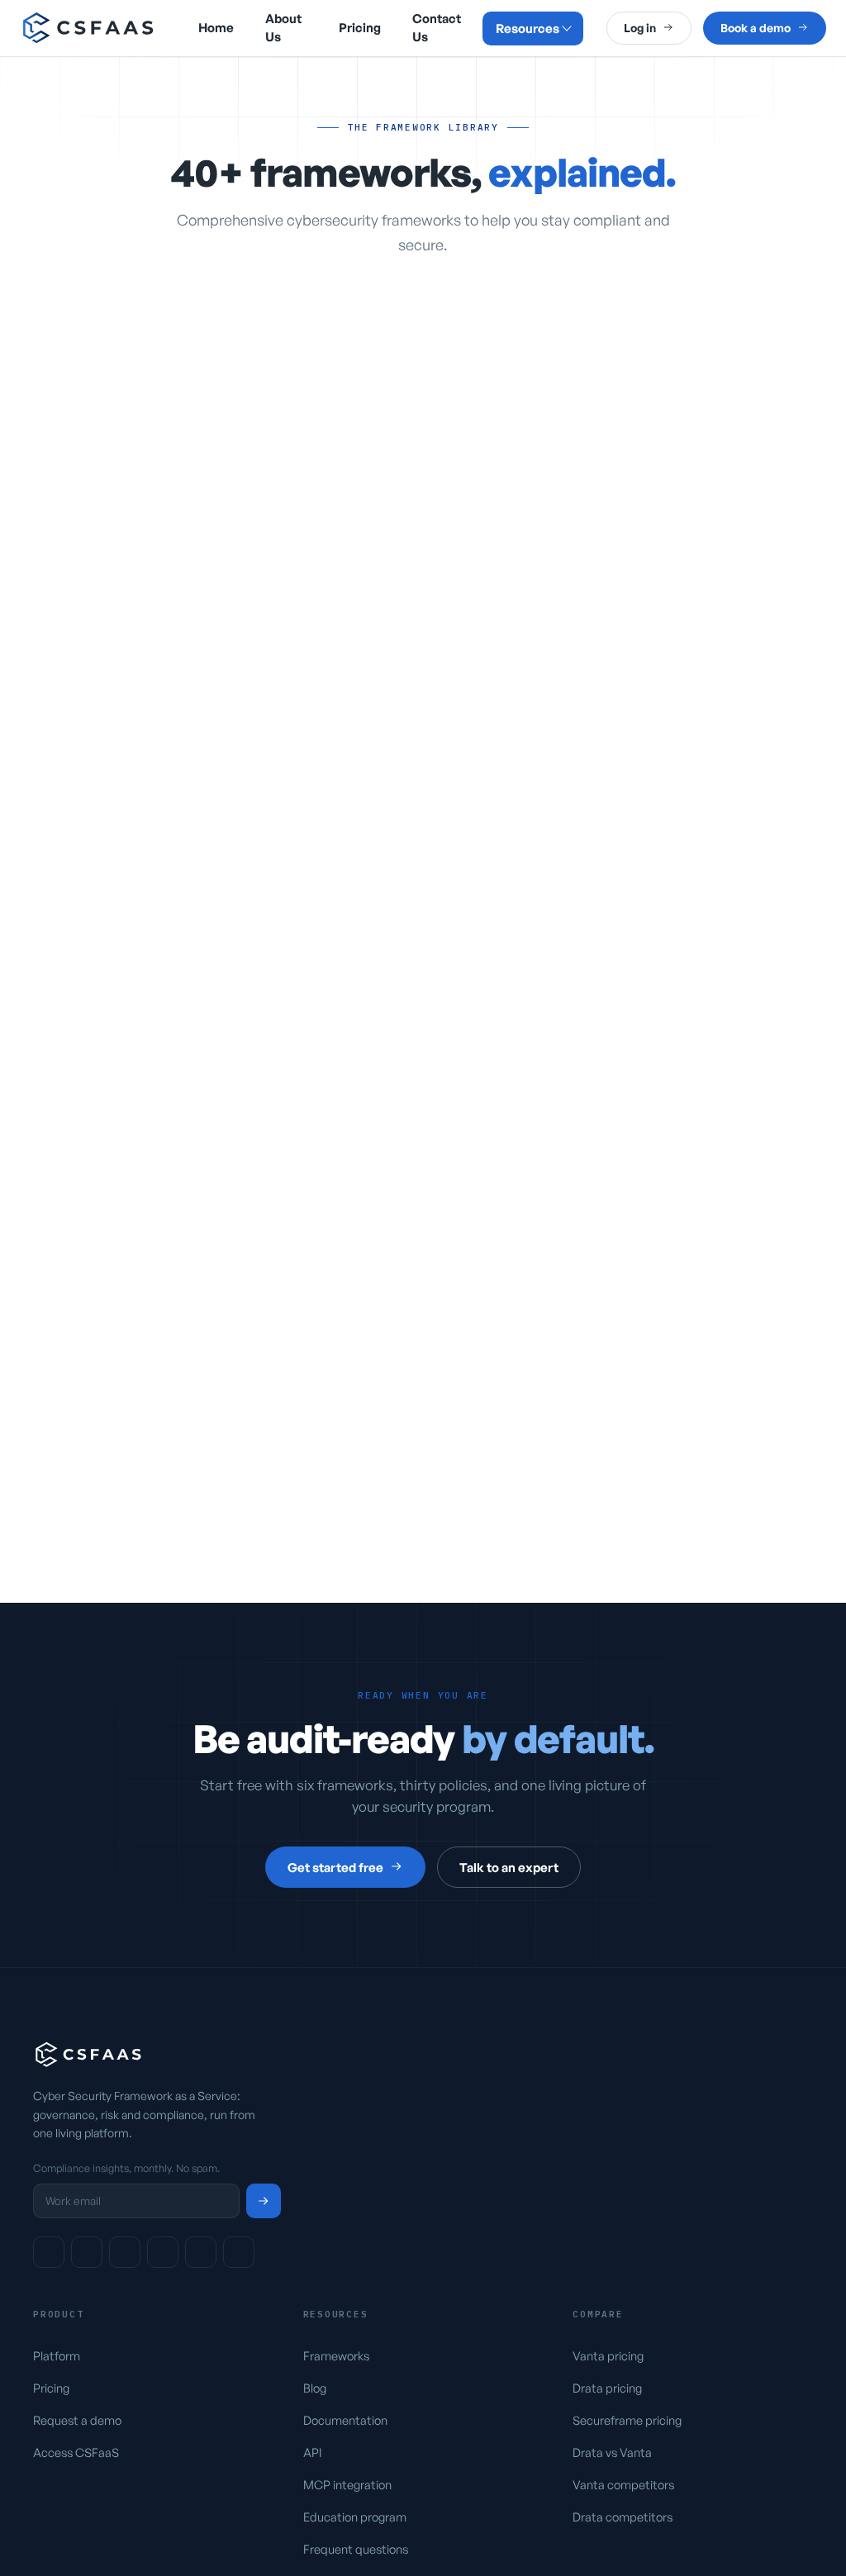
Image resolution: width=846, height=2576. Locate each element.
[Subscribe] (264, 2201)
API (312, 2452)
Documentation (345, 2420)
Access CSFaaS (76, 2452)
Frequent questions (356, 2549)
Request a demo (77, 2420)
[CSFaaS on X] (201, 2252)
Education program (355, 2517)
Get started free (335, 1868)
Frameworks (336, 2355)
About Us (283, 28)
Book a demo (756, 28)
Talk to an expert (509, 1868)
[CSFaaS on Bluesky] (87, 2252)
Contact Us (437, 28)
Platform (57, 2355)
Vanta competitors (623, 2484)
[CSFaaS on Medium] (239, 2252)
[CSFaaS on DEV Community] (125, 2252)
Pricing (360, 28)
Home (216, 28)
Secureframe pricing (627, 2420)
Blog (315, 2388)
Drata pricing (607, 2388)
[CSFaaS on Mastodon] (163, 2252)
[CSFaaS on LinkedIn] (49, 2252)
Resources (528, 29)
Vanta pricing (608, 2355)
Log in (640, 28)
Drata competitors (623, 2517)
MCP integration (347, 2484)
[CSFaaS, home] (89, 28)
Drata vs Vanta (612, 2452)
